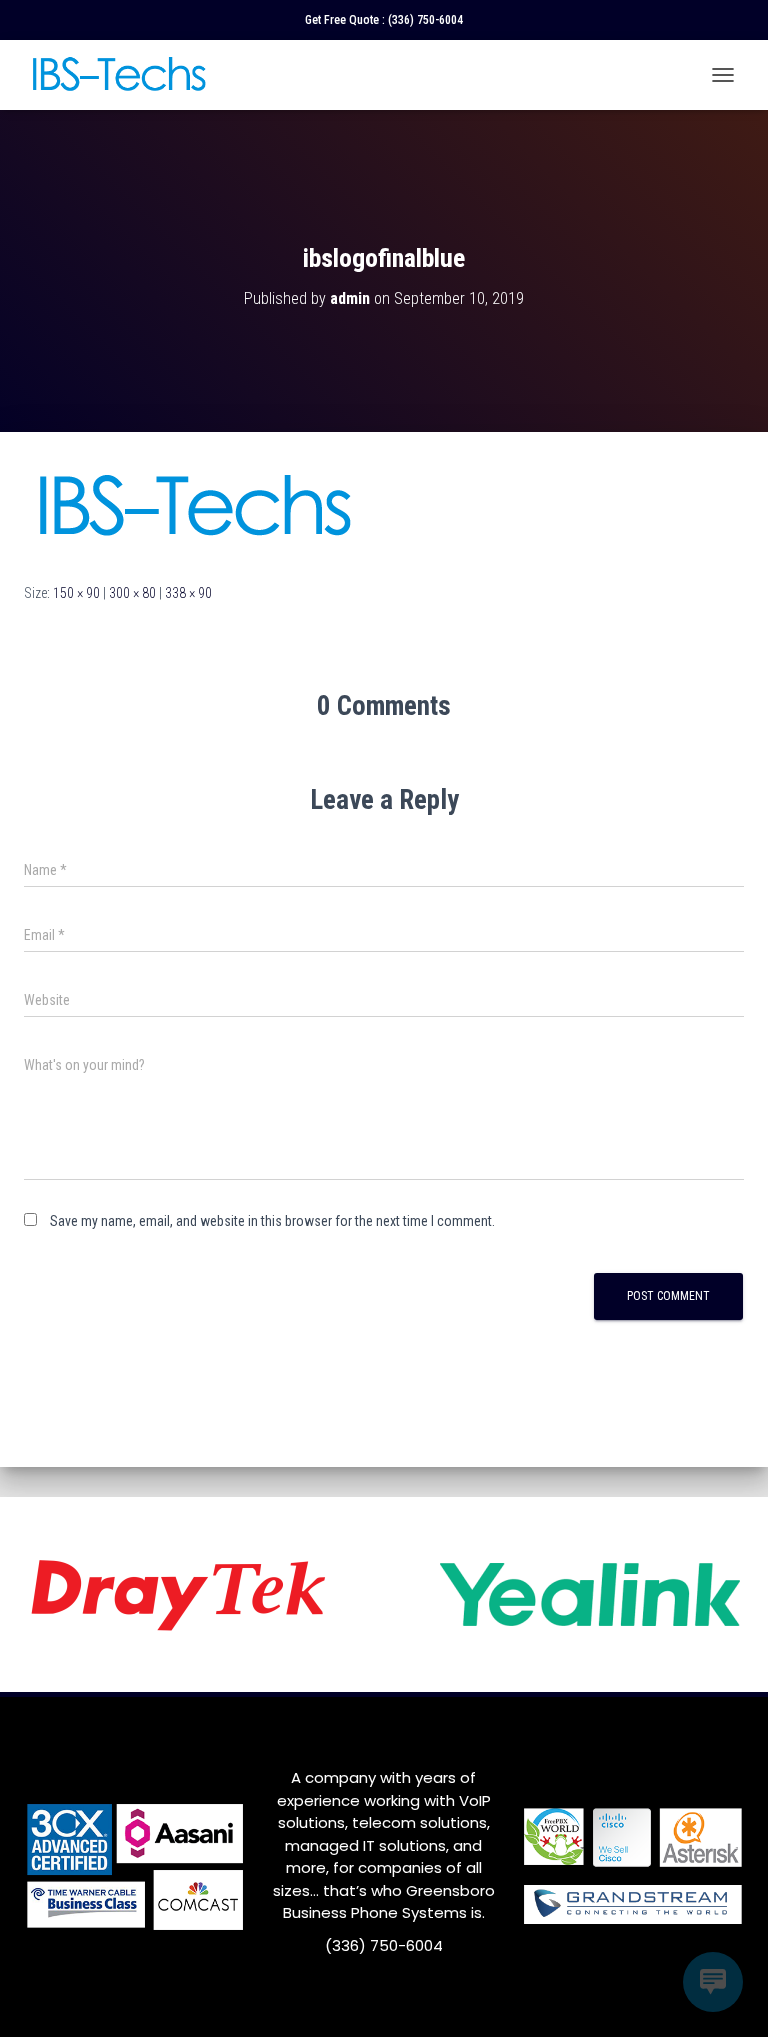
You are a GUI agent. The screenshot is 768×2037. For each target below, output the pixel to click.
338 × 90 (188, 593)
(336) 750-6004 (425, 20)
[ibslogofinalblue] (193, 506)
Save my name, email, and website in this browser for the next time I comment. (272, 1221)
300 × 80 (132, 593)
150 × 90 (76, 593)
